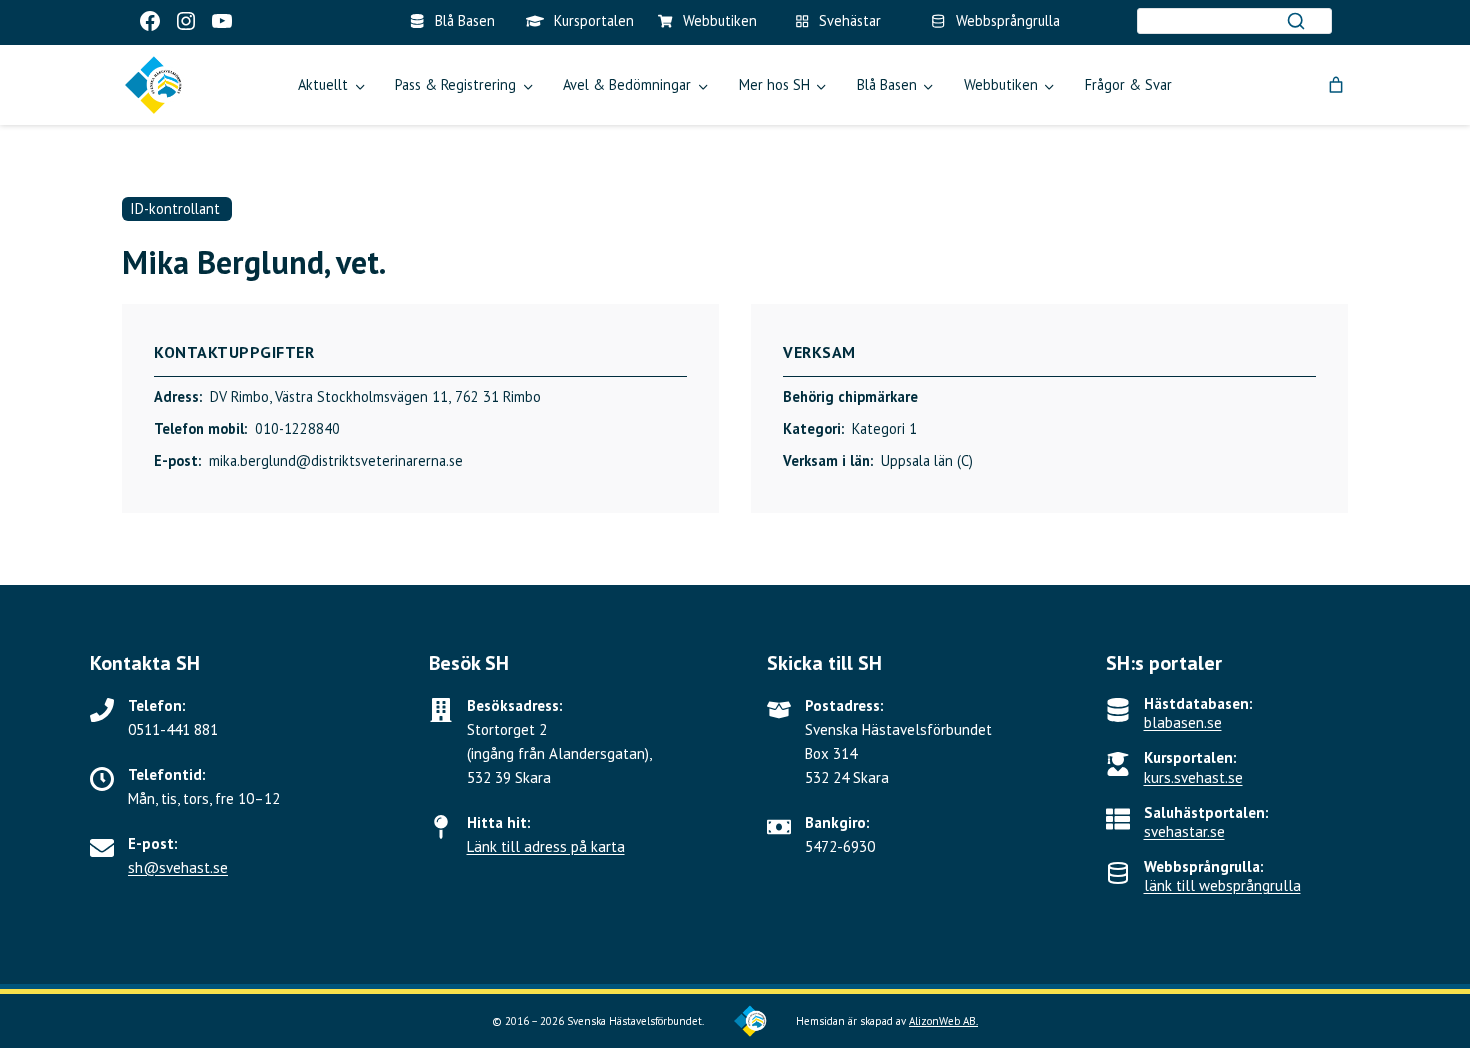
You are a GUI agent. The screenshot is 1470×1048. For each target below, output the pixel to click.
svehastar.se (1184, 831)
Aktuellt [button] (323, 84)
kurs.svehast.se (1193, 777)
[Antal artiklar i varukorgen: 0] (1336, 85)
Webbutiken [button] (1001, 84)
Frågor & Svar (1128, 84)
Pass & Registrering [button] (455, 84)
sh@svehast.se (178, 867)
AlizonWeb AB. (943, 1021)
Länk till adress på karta (546, 846)
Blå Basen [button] (887, 84)
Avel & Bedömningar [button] (627, 84)
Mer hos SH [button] (774, 84)
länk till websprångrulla (1222, 885)
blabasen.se (1183, 722)
